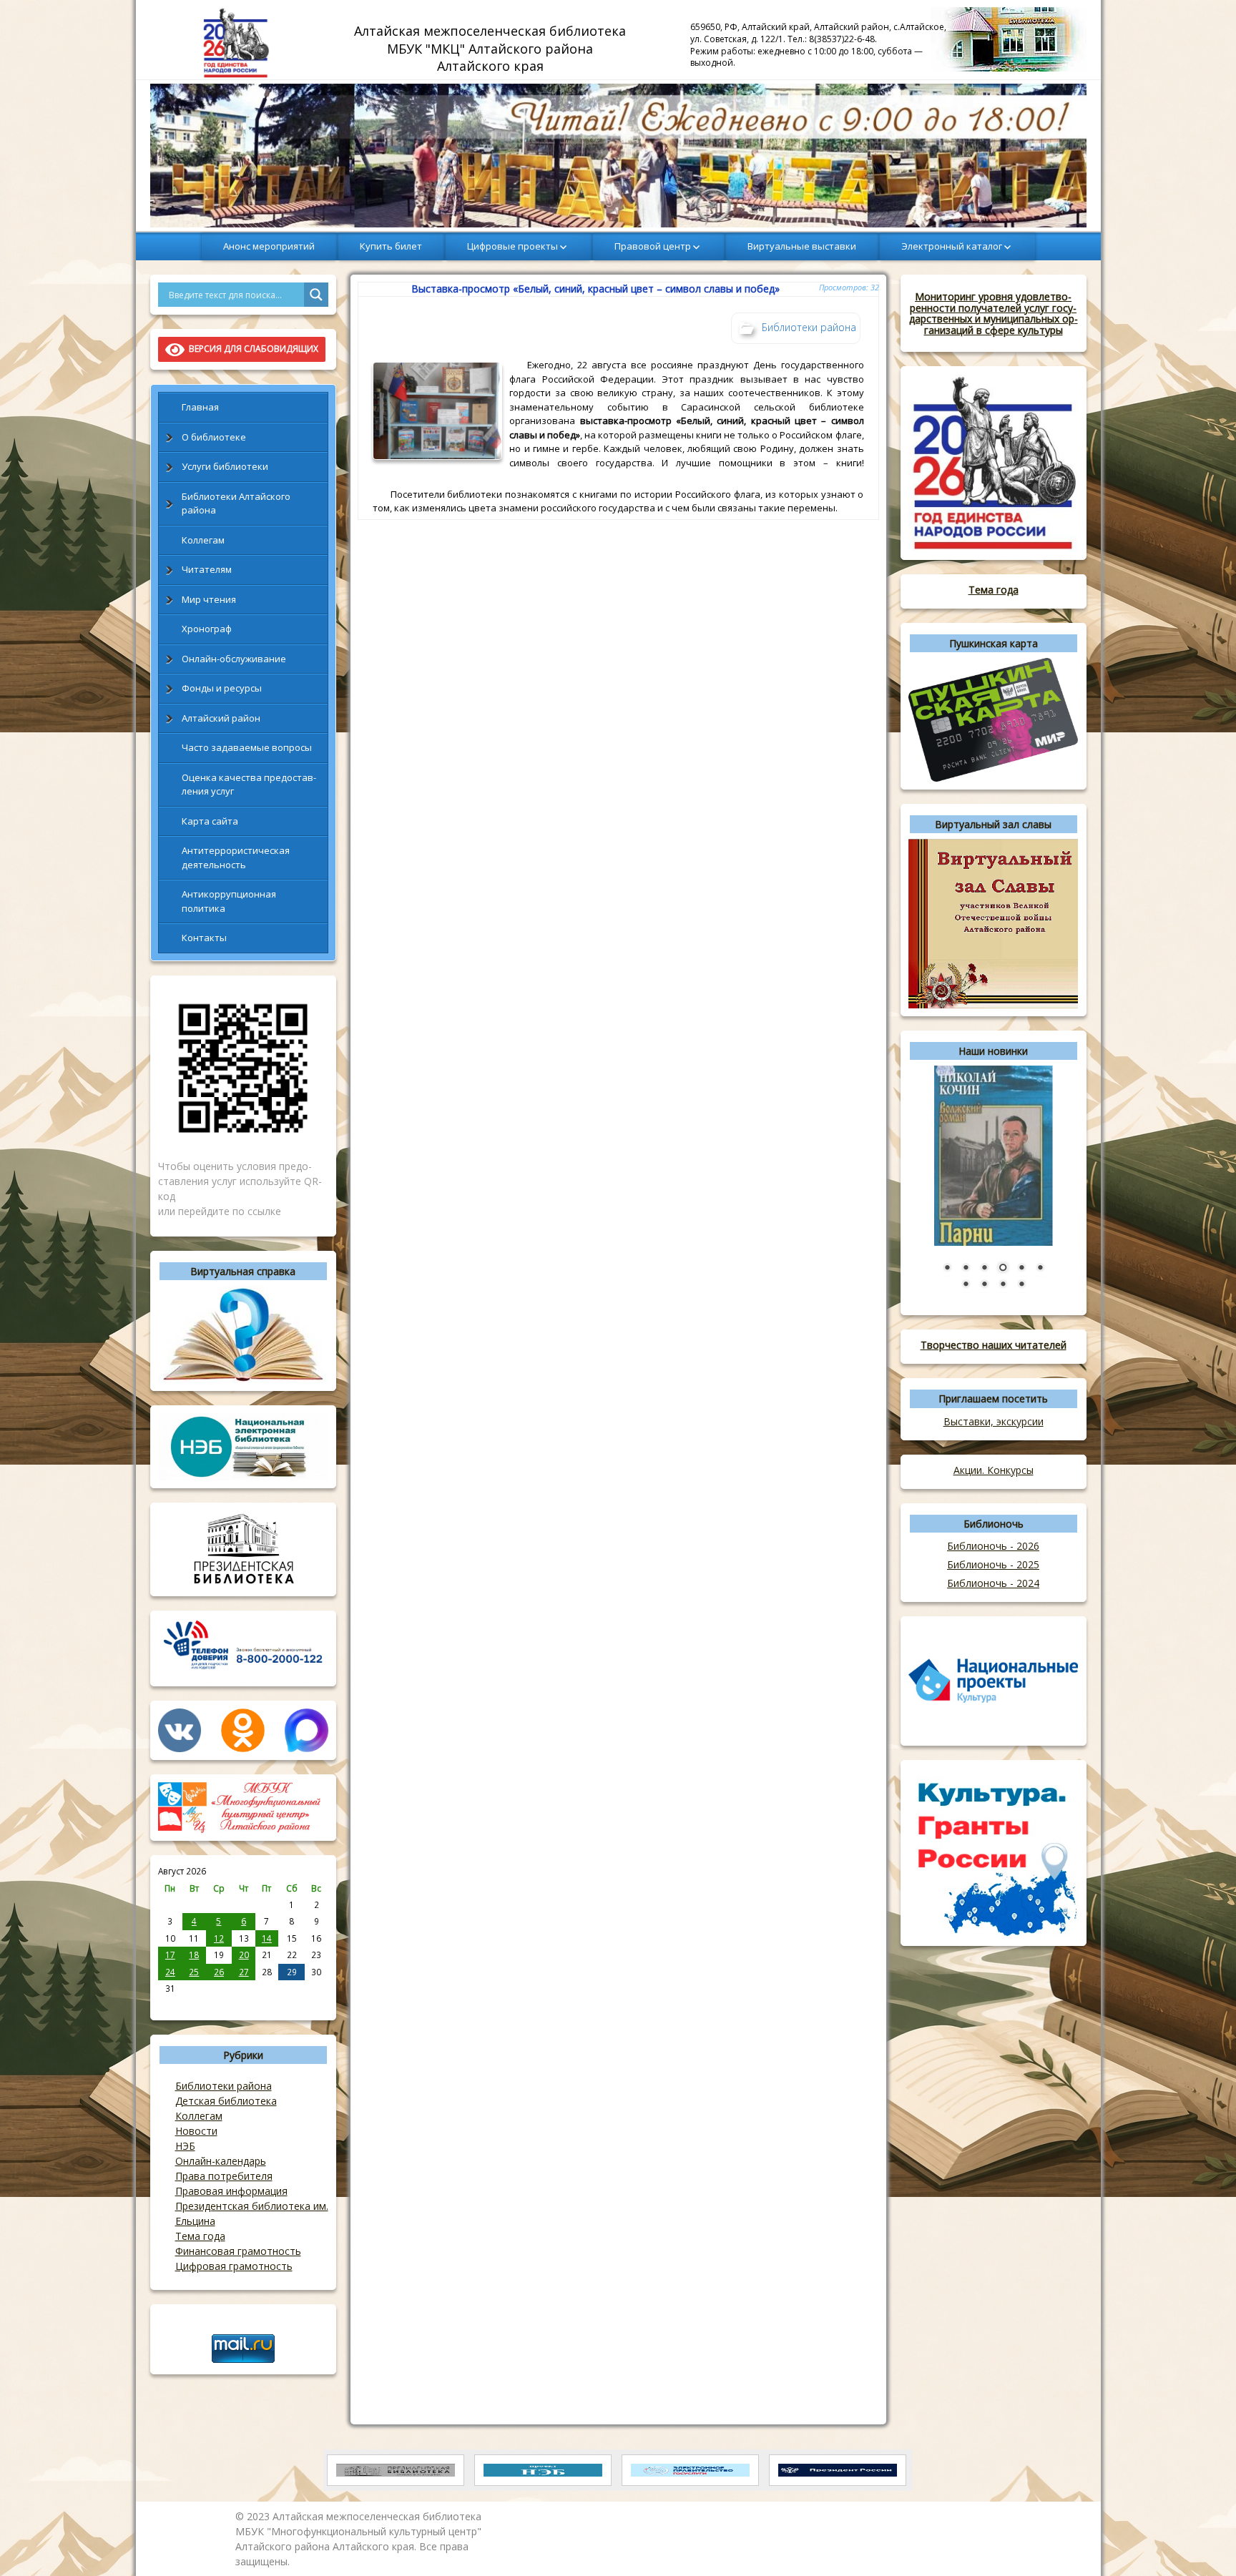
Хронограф (207, 629)
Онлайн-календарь (221, 2161)
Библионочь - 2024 (993, 1583)
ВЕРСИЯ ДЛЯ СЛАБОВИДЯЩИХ (251, 349)
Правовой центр (653, 246)
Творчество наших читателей (994, 1345)
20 (244, 1955)
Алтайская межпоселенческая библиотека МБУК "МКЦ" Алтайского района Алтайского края (492, 48)
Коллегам (203, 540)
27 (244, 1972)
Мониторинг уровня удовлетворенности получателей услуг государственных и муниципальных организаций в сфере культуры (994, 313)
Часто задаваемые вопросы (247, 747)
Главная (200, 407)
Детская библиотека (226, 2101)
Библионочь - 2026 (993, 1546)
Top (1202, 2542)
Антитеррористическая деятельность (236, 857)
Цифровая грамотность (234, 2266)
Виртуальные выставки (802, 246)
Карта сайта (210, 821)
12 (219, 1938)
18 (194, 1955)
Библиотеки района (224, 2086)
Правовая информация (231, 2191)
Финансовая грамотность (238, 2251)
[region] (618, 156)
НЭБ (185, 2146)
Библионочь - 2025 (993, 1564)
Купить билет (391, 246)
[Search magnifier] (316, 295)
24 (170, 1972)
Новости (196, 2131)
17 (170, 1955)
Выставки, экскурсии (994, 1421)
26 (219, 1972)
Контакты (204, 938)
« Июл (171, 2004)
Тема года (200, 2236)
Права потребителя (224, 2176)
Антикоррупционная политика (229, 901)
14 (267, 1938)
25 (194, 1972)
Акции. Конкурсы (994, 1470)
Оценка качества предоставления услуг (249, 785)
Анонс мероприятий (269, 246)
